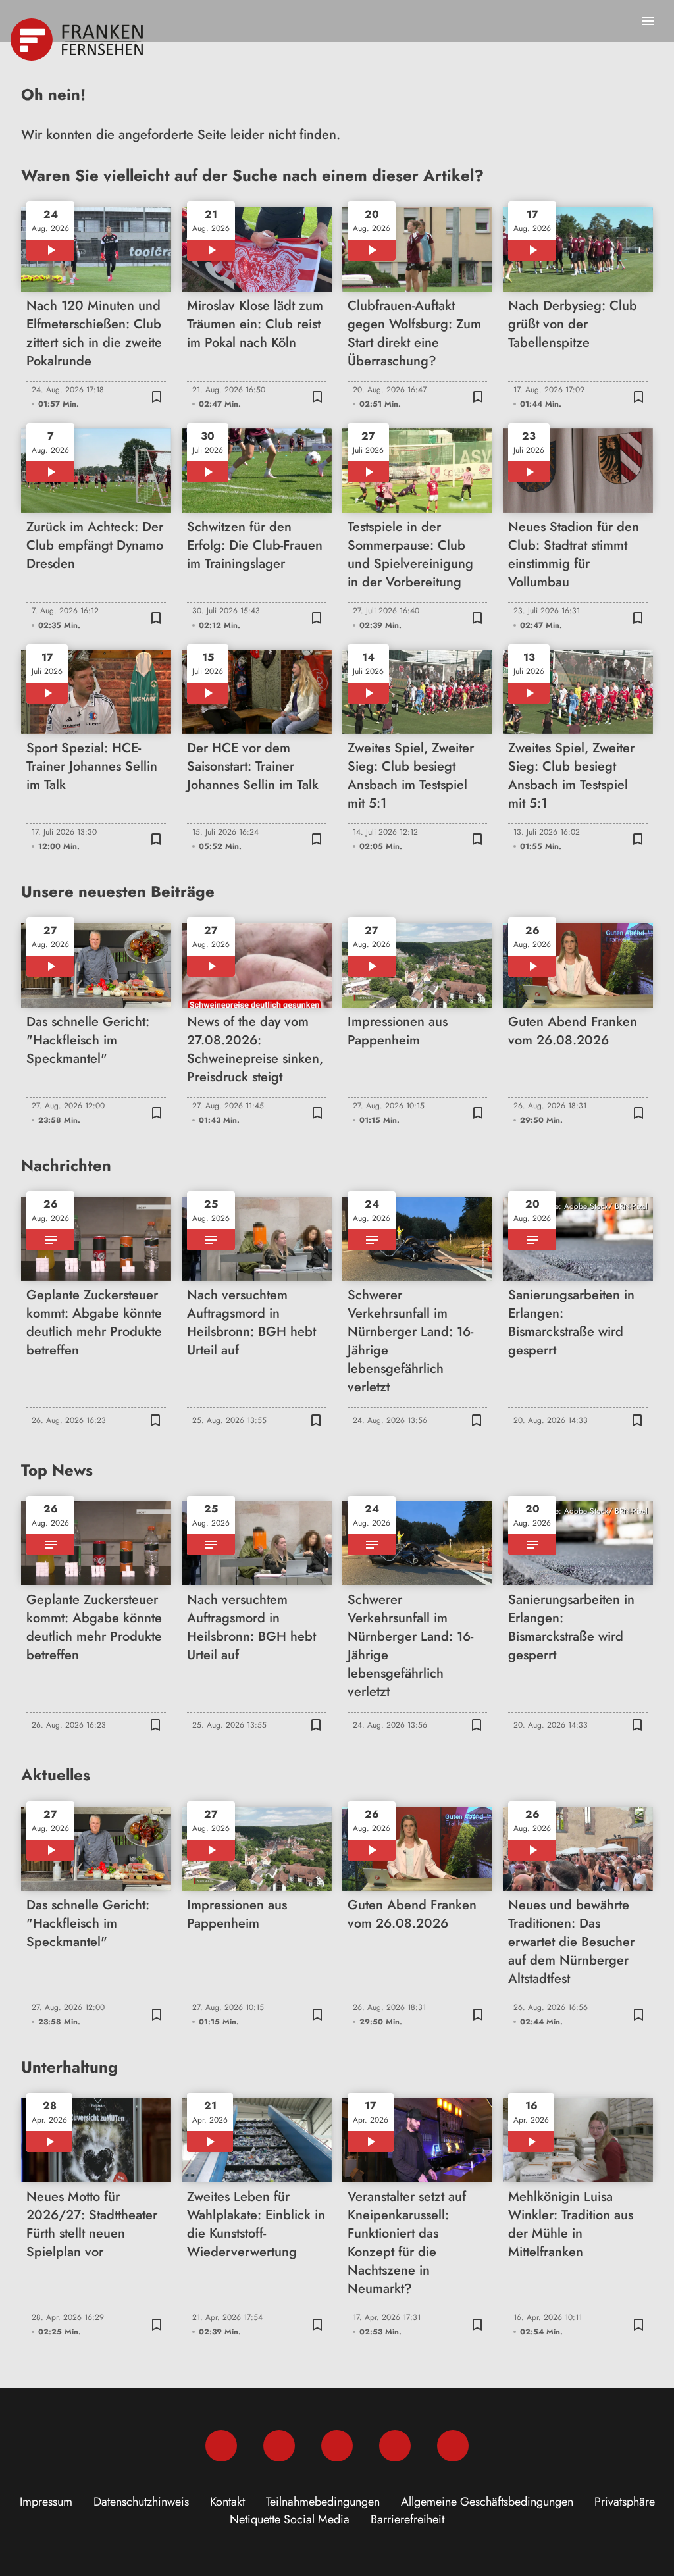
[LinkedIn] (395, 2446)
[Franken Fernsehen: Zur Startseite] (78, 39)
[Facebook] (221, 2446)
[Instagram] (279, 2446)
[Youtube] (337, 2446)
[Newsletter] (453, 2446)
